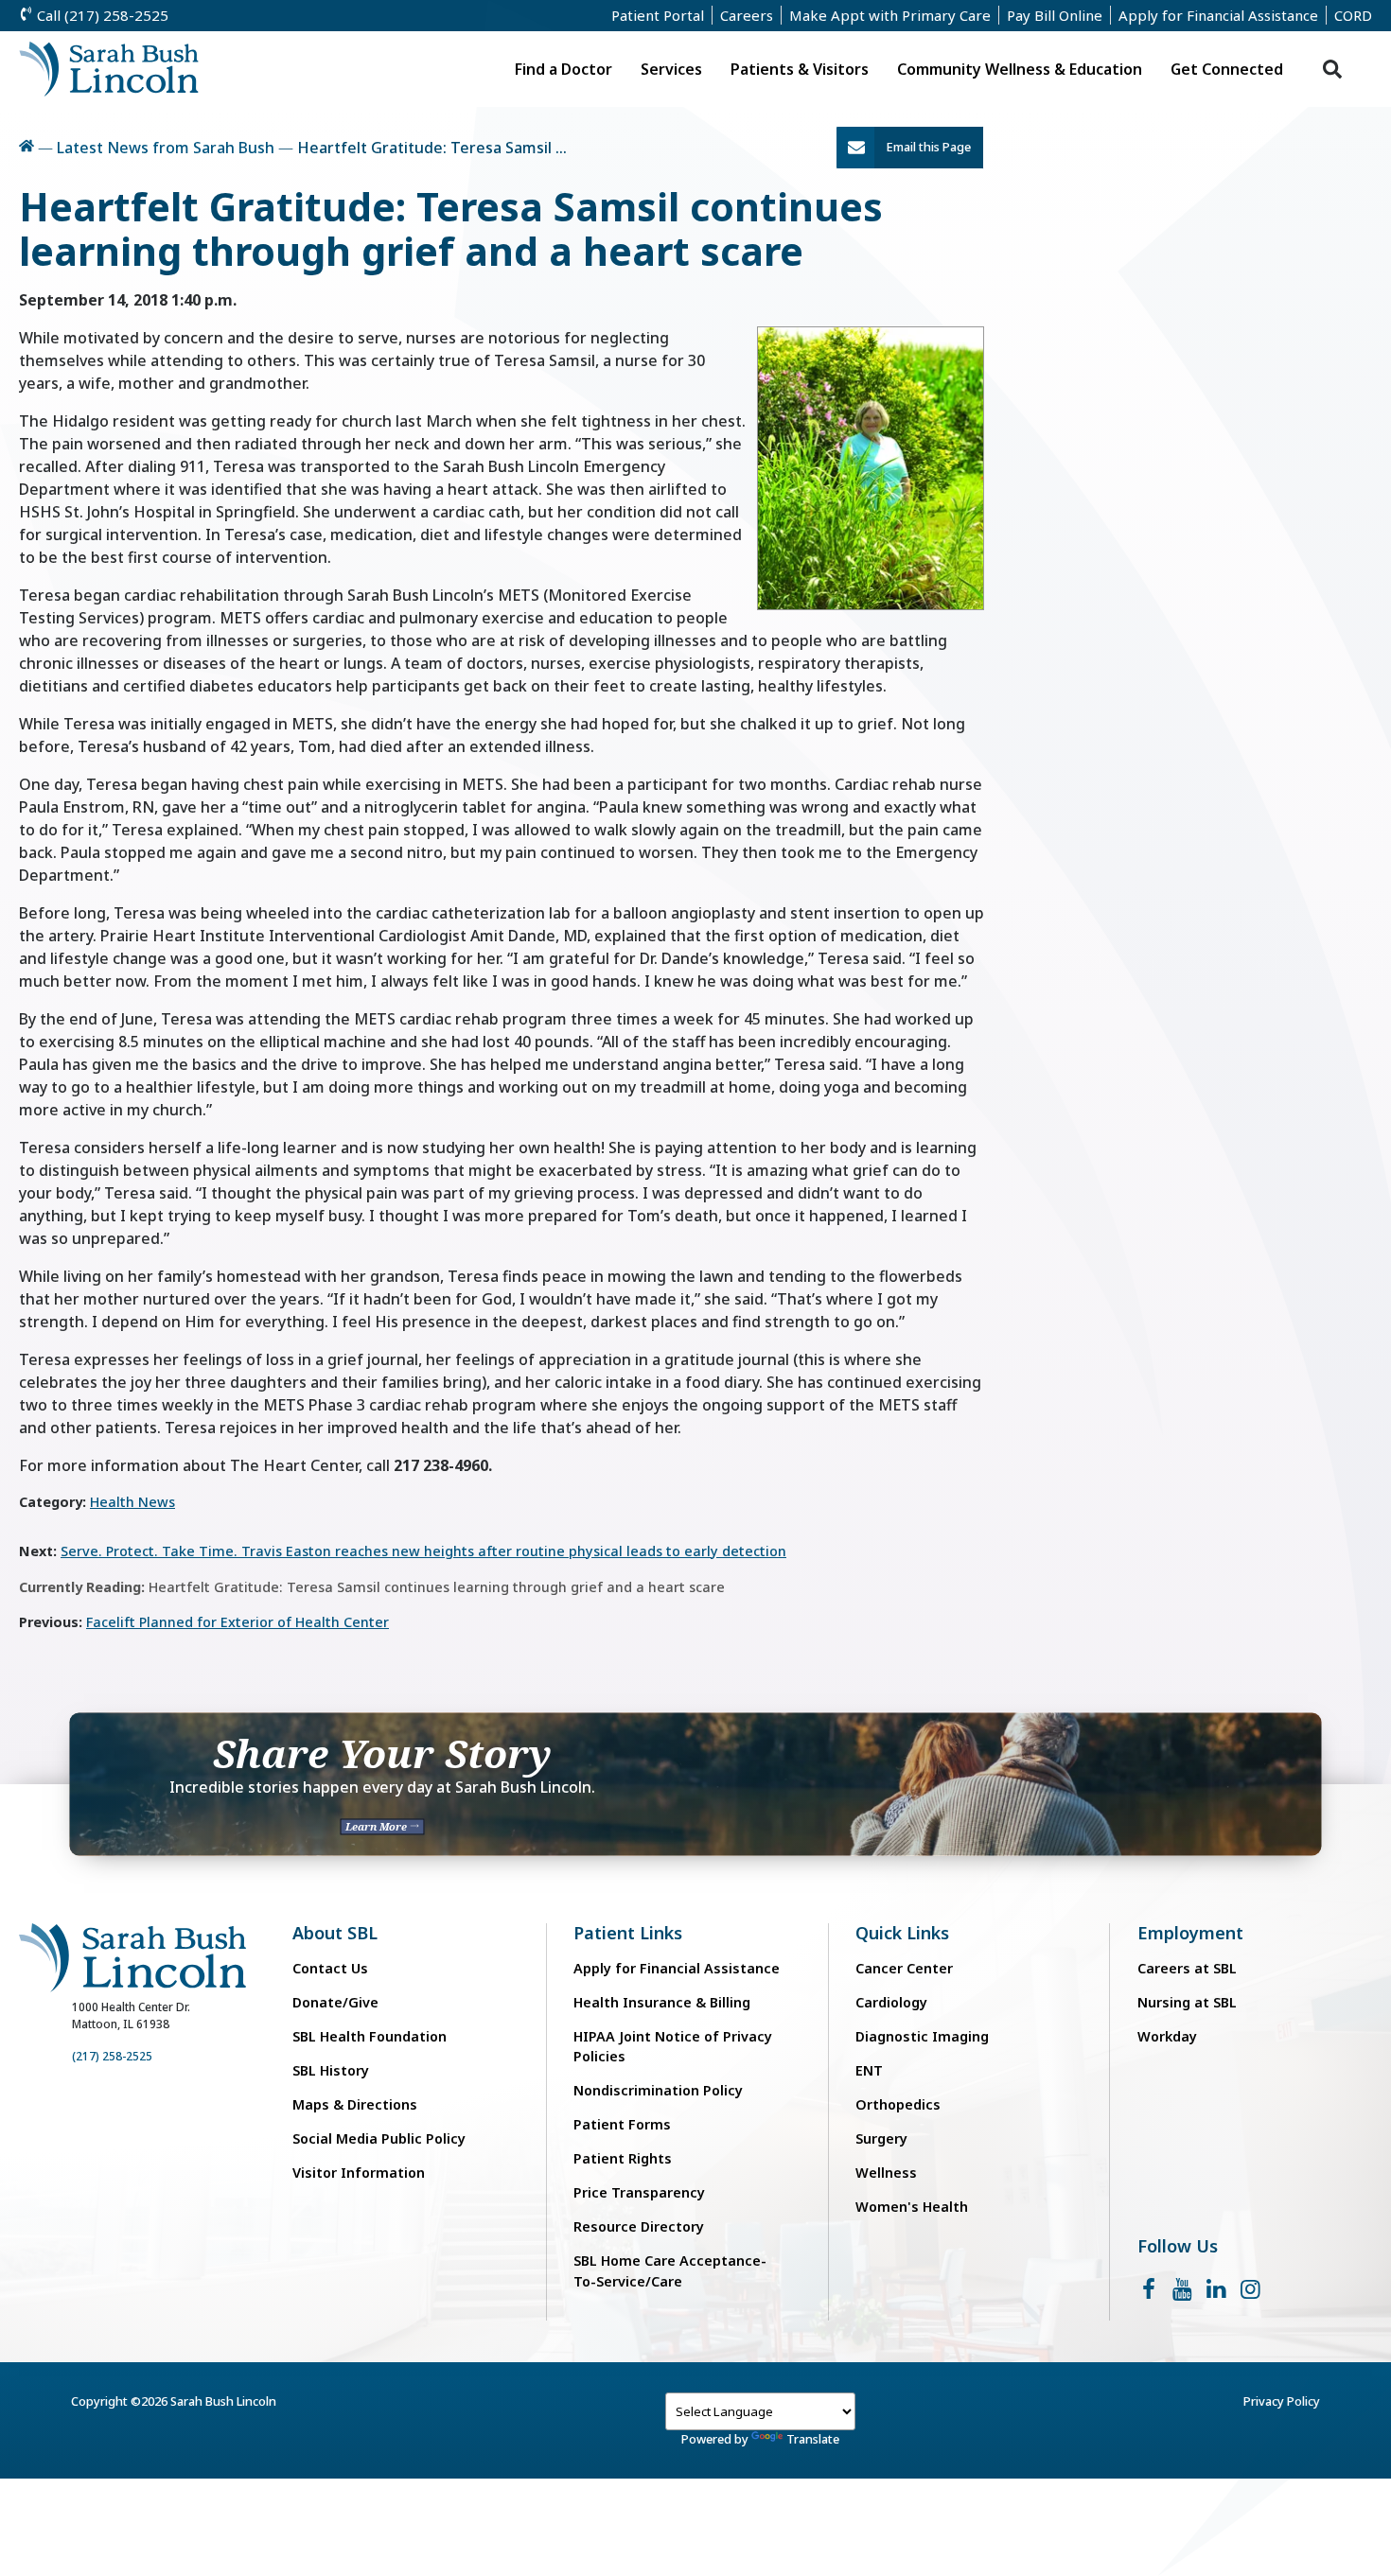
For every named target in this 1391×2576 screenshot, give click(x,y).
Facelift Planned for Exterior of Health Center (238, 1622)
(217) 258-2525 (112, 2056)
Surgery (881, 2138)
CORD (1353, 15)
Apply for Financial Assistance (1218, 15)
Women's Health (912, 2207)
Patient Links (628, 1933)
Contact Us (330, 1968)
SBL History (331, 2070)
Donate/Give (335, 2002)
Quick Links (902, 1933)
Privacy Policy (1282, 2401)
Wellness (886, 2173)
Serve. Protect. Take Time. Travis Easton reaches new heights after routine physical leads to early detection (423, 1551)
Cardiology (891, 2002)
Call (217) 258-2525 (101, 15)
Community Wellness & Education (1020, 69)
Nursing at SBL (1187, 2002)
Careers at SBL (1187, 1968)
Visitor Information (359, 2173)
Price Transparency (639, 2192)
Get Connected (1227, 69)
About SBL (335, 1933)
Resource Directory (639, 2226)
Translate (813, 2439)
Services (671, 69)
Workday (1167, 2036)
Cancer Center (904, 1968)
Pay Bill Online (1055, 15)
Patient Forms (622, 2124)
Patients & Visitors (800, 69)
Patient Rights (623, 2158)
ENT (869, 2070)
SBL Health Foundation (370, 2036)
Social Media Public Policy (379, 2138)
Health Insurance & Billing (662, 2002)
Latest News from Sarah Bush (166, 148)
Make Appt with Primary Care (890, 15)
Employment (1190, 1933)
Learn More (378, 1826)
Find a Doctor (563, 69)
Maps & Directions (355, 2104)
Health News (132, 1502)
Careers (747, 15)
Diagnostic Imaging (922, 2036)
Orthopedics (898, 2104)
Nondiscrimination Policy (658, 2090)
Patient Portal (658, 15)
